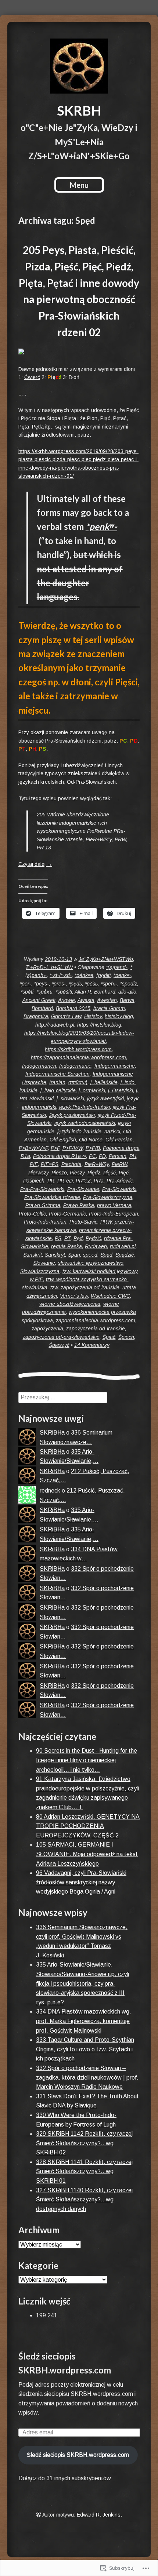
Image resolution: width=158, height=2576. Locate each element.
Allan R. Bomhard (95, 992)
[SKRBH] (79, 66)
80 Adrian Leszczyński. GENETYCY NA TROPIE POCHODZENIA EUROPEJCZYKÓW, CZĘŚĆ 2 (88, 1826)
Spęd (106, 1255)
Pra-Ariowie (120, 1181)
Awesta (86, 1000)
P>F (55, 1148)
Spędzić (125, 1255)
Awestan (107, 1000)
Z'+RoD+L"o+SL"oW (49, 967)
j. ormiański (92, 1090)
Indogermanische (115, 1066)
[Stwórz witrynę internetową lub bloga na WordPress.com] (39, 2515)
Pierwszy (38, 1173)
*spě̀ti (27, 992)
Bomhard (42, 1008)
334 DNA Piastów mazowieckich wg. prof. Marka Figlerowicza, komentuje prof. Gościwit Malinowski (84, 2021)
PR (51, 1181)
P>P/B (93, 1148)
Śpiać (109, 1337)
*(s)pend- (117, 967)
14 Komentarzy (92, 1345)
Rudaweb (96, 1246)
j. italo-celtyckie (58, 1090)
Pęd (78, 1238)
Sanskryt (55, 1255)
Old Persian (119, 1140)
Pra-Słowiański (119, 1189)
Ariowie (67, 1000)
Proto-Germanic (67, 1214)
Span (74, 1255)
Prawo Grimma (43, 1205)
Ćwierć (32, 377)
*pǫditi (103, 975)
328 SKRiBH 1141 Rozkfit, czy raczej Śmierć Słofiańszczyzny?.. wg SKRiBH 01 (84, 2171)
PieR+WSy (97, 1164)
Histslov (93, 1016)
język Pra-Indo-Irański (85, 1107)
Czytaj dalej (35, 864)
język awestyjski (105, 1098)
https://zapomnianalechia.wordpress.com (78, 1057)
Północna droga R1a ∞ (60, 1156)
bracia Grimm (109, 1008)
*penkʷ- (101, 526)
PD (102, 1156)
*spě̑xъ (44, 992)
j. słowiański (70, 1098)
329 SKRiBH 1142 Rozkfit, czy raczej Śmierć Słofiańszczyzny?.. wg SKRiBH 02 (84, 2143)
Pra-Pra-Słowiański (42, 1189)
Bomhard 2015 (73, 1008)
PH (133, 1156)
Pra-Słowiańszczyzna (108, 1197)
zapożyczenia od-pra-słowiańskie (61, 1337)
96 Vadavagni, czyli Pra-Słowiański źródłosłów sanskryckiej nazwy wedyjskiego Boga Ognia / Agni (81, 1882)
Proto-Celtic (32, 1214)
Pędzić (93, 1238)
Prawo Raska (79, 1205)
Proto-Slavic (83, 1222)
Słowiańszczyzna (40, 1271)
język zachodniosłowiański (85, 1123)
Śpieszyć (59, 1345)
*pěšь (91, 984)
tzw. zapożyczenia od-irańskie (85, 1287)
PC (92, 1156)
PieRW (119, 1164)
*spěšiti (64, 992)
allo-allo (127, 992)
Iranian (57, 1082)
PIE (34, 1164)
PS (58, 1238)
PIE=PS (50, 1164)
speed (90, 1255)
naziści (112, 1132)
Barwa (127, 1000)
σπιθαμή (78, 1082)
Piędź (94, 1173)
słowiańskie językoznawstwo (91, 1263)
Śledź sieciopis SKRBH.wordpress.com (78, 2455)
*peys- (42, 984)
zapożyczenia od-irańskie (96, 1329)
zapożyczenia (47, 1329)
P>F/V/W (73, 1148)
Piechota (71, 1164)
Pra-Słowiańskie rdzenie (52, 1197)
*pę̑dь (75, 984)
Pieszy (77, 1173)
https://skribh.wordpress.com (78, 1049)
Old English (63, 1140)
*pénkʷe (84, 975)
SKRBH (79, 110)
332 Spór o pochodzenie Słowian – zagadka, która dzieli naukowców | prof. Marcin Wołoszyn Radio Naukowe (87, 2077)
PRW (106, 1222)
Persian (118, 1156)
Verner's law (74, 1296)
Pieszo (59, 1173)
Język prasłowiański (72, 1115)
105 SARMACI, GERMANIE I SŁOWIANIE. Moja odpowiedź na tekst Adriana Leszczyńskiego (87, 1854)
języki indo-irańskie (79, 1132)
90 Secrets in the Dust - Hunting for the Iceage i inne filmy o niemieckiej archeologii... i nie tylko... (87, 1760)
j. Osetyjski (121, 1090)
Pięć (124, 1173)
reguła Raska (67, 1246)
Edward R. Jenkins (99, 2515)
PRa (99, 1181)
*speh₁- (109, 984)
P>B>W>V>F (33, 1148)
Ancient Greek (39, 1000)
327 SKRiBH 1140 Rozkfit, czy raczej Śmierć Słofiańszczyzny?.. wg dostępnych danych (84, 2200)
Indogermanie (75, 1066)
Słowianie (44, 1263)
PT (67, 1238)
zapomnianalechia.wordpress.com (96, 1320)
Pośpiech (34, 1181)
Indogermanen (39, 1066)
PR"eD (65, 1181)
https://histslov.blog (99, 1025)
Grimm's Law (66, 1016)
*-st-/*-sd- (61, 975)
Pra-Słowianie (83, 1189)
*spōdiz (129, 984)
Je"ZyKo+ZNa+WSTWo (106, 959)
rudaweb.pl (123, 1246)
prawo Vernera (114, 1205)
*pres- (59, 984)
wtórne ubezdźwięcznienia (70, 1304)
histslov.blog (119, 1016)
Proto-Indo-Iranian (45, 1222)
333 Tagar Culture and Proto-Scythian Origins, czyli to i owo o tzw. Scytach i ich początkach (85, 2049)
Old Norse (91, 1140)
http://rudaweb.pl (55, 1025)
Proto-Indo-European (114, 1214)
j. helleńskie (104, 1082)
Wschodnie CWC (110, 1296)
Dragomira (36, 1016)
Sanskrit (33, 1255)
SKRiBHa (52, 1433)
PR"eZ (83, 1181)
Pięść (109, 1173)
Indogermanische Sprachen (58, 1074)
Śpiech (126, 1337)
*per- (26, 984)
